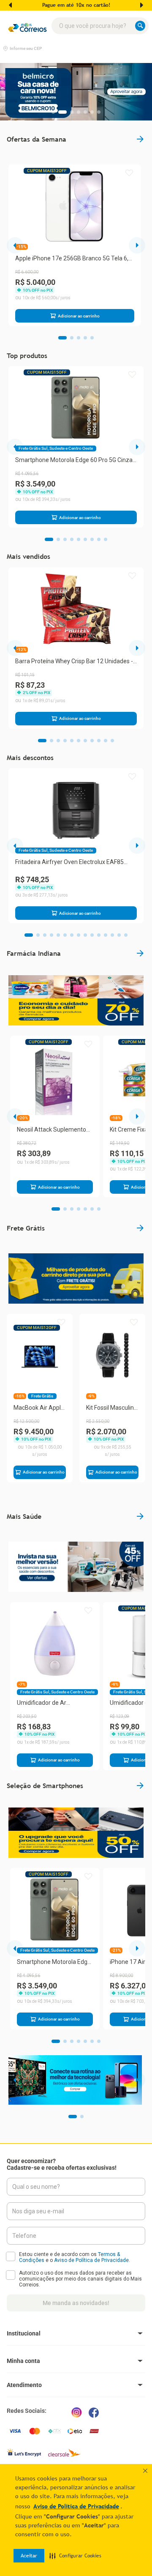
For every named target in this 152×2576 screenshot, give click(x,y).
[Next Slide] (141, 5)
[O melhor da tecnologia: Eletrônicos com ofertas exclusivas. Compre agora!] (75, 2080)
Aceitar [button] (29, 2556)
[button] (75, 2556)
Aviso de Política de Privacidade (91, 2260)
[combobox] (100, 26)
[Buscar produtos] (142, 26)
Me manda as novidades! (76, 2303)
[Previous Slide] (11, 5)
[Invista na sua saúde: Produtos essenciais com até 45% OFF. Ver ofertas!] (76, 1567)
